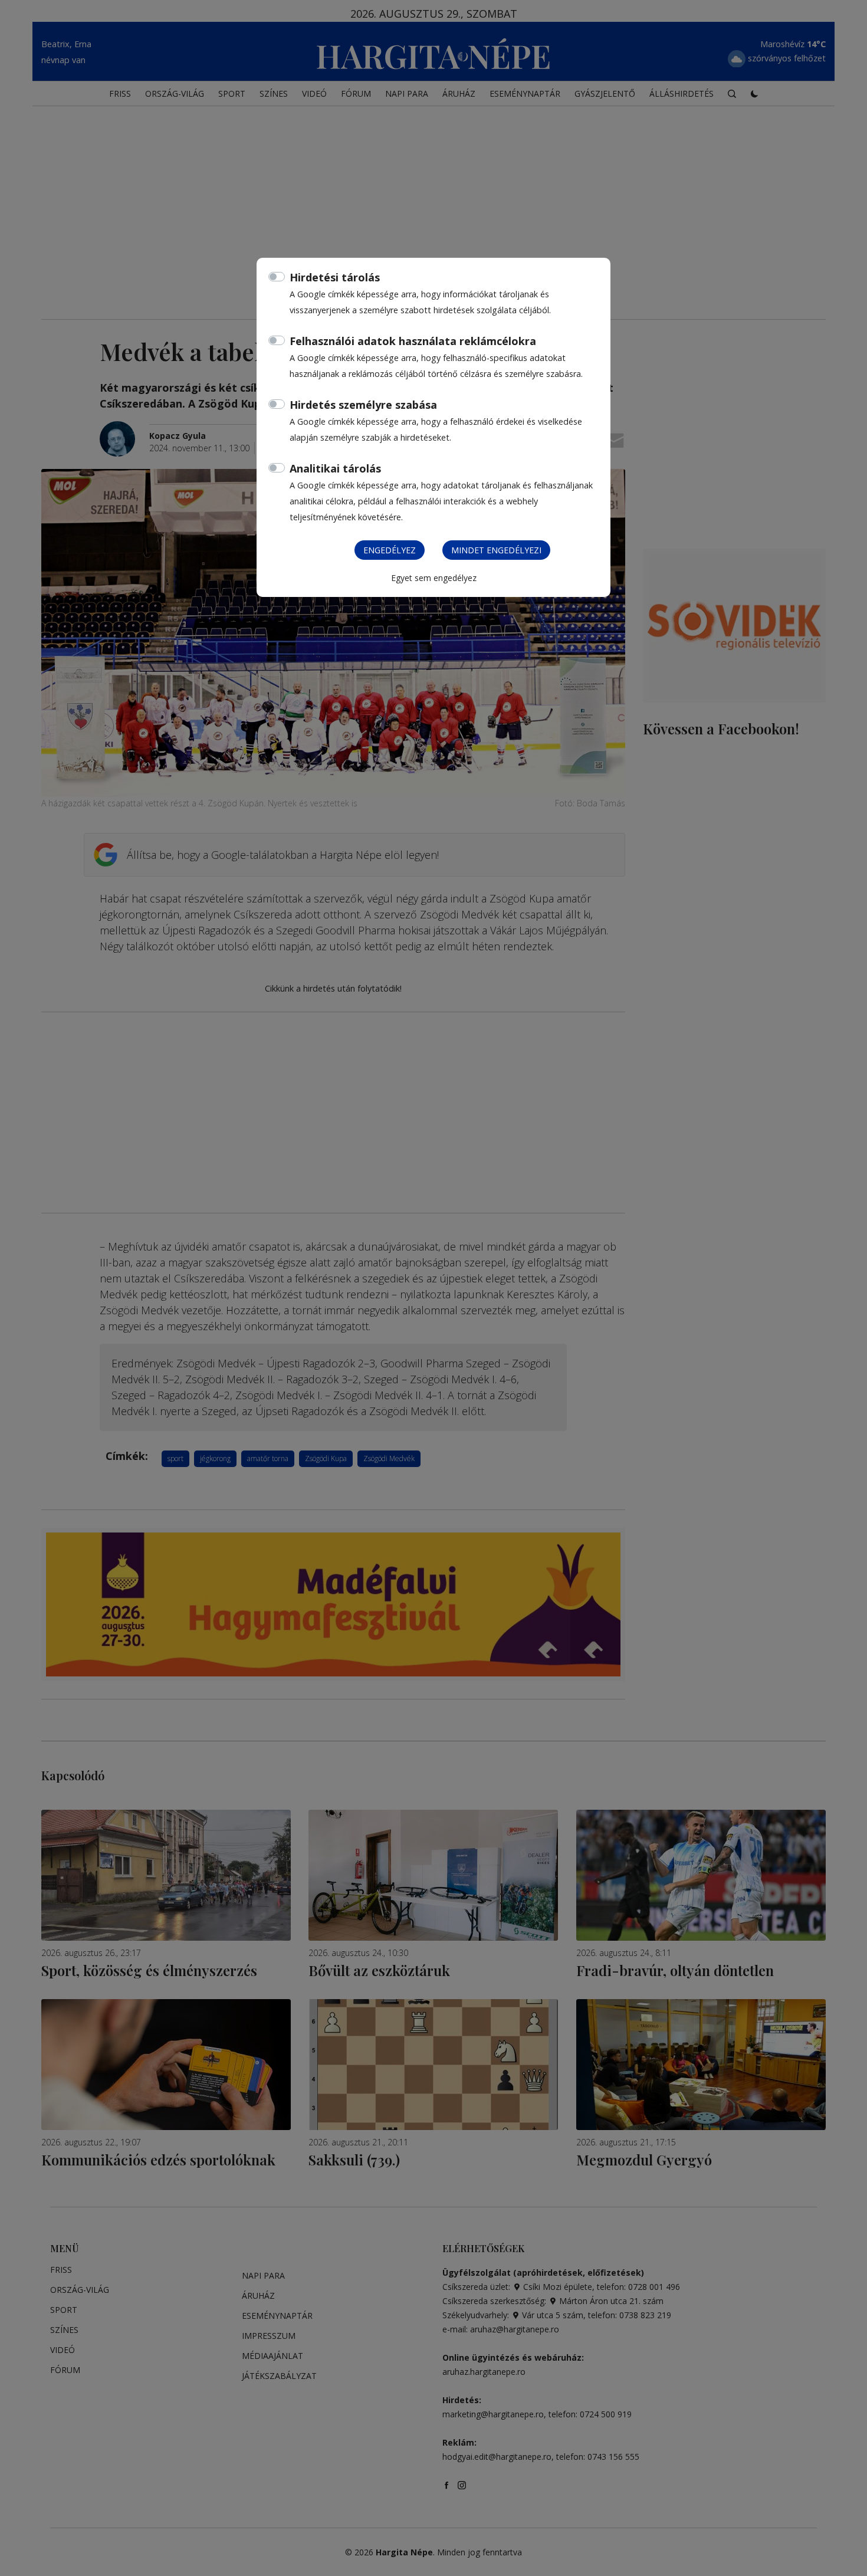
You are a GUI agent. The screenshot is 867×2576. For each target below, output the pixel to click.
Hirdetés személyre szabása (363, 405)
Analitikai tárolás (335, 468)
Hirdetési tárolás (335, 277)
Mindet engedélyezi (496, 550)
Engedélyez (390, 550)
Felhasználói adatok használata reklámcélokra (413, 341)
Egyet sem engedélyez (434, 578)
